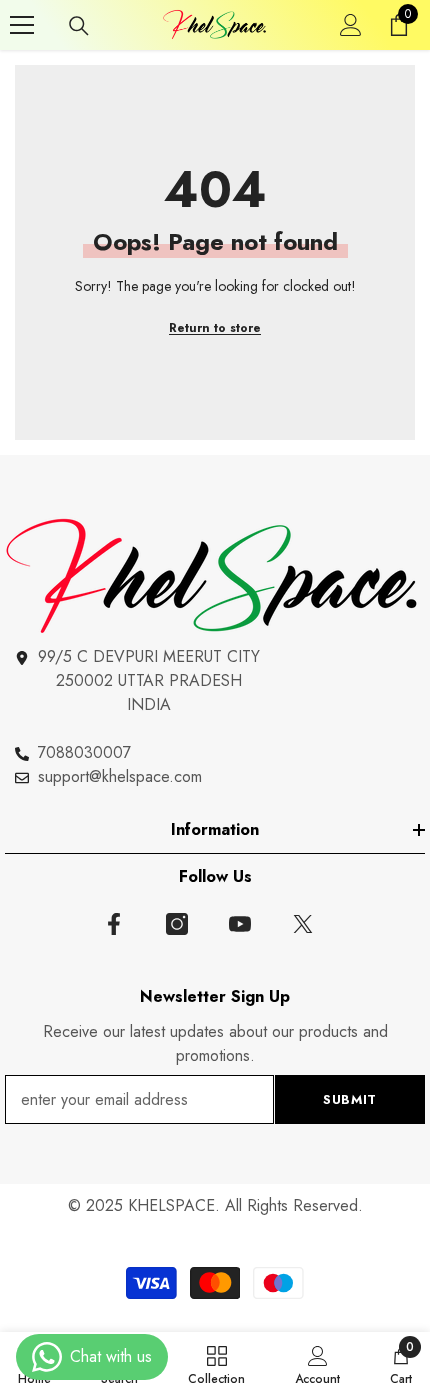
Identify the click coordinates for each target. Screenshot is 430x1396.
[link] (317, 1364)
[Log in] (351, 25)
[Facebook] (114, 924)
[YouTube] (240, 924)
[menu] (22, 25)
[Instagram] (177, 924)
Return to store (215, 328)
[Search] (79, 26)
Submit (350, 1099)
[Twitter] (303, 924)
